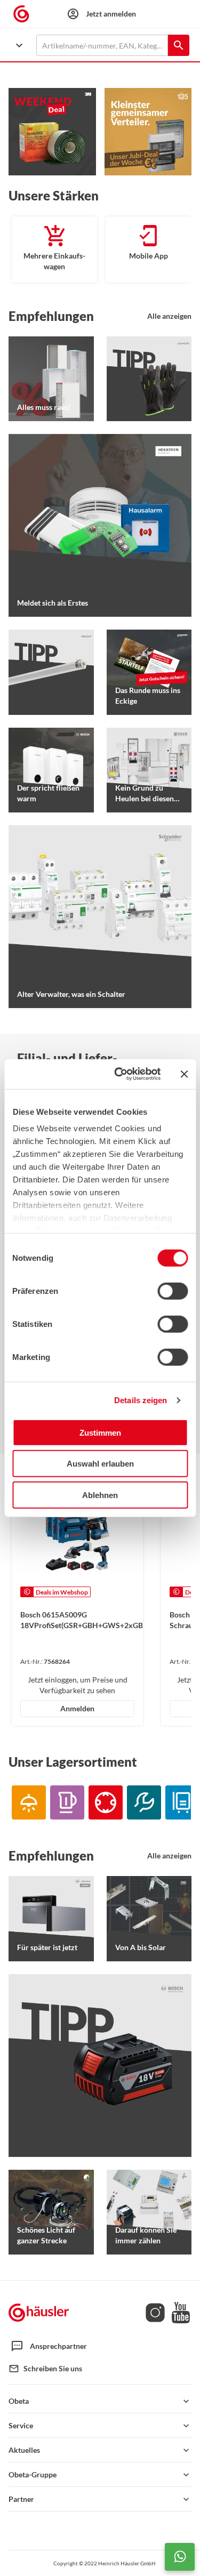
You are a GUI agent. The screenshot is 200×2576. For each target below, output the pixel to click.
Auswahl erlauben (100, 1464)
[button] (100, 2401)
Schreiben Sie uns (53, 2368)
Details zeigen (141, 1400)
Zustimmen (100, 1432)
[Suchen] (179, 45)
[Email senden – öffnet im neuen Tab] (14, 2369)
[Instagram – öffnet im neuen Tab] (155, 2320)
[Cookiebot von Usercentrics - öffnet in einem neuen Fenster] (119, 1074)
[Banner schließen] (184, 1074)
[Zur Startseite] (26, 14)
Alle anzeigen (169, 316)
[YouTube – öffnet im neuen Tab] (179, 2320)
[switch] (173, 1291)
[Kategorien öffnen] (19, 45)
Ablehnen (100, 1495)
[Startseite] (39, 2313)
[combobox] (102, 45)
